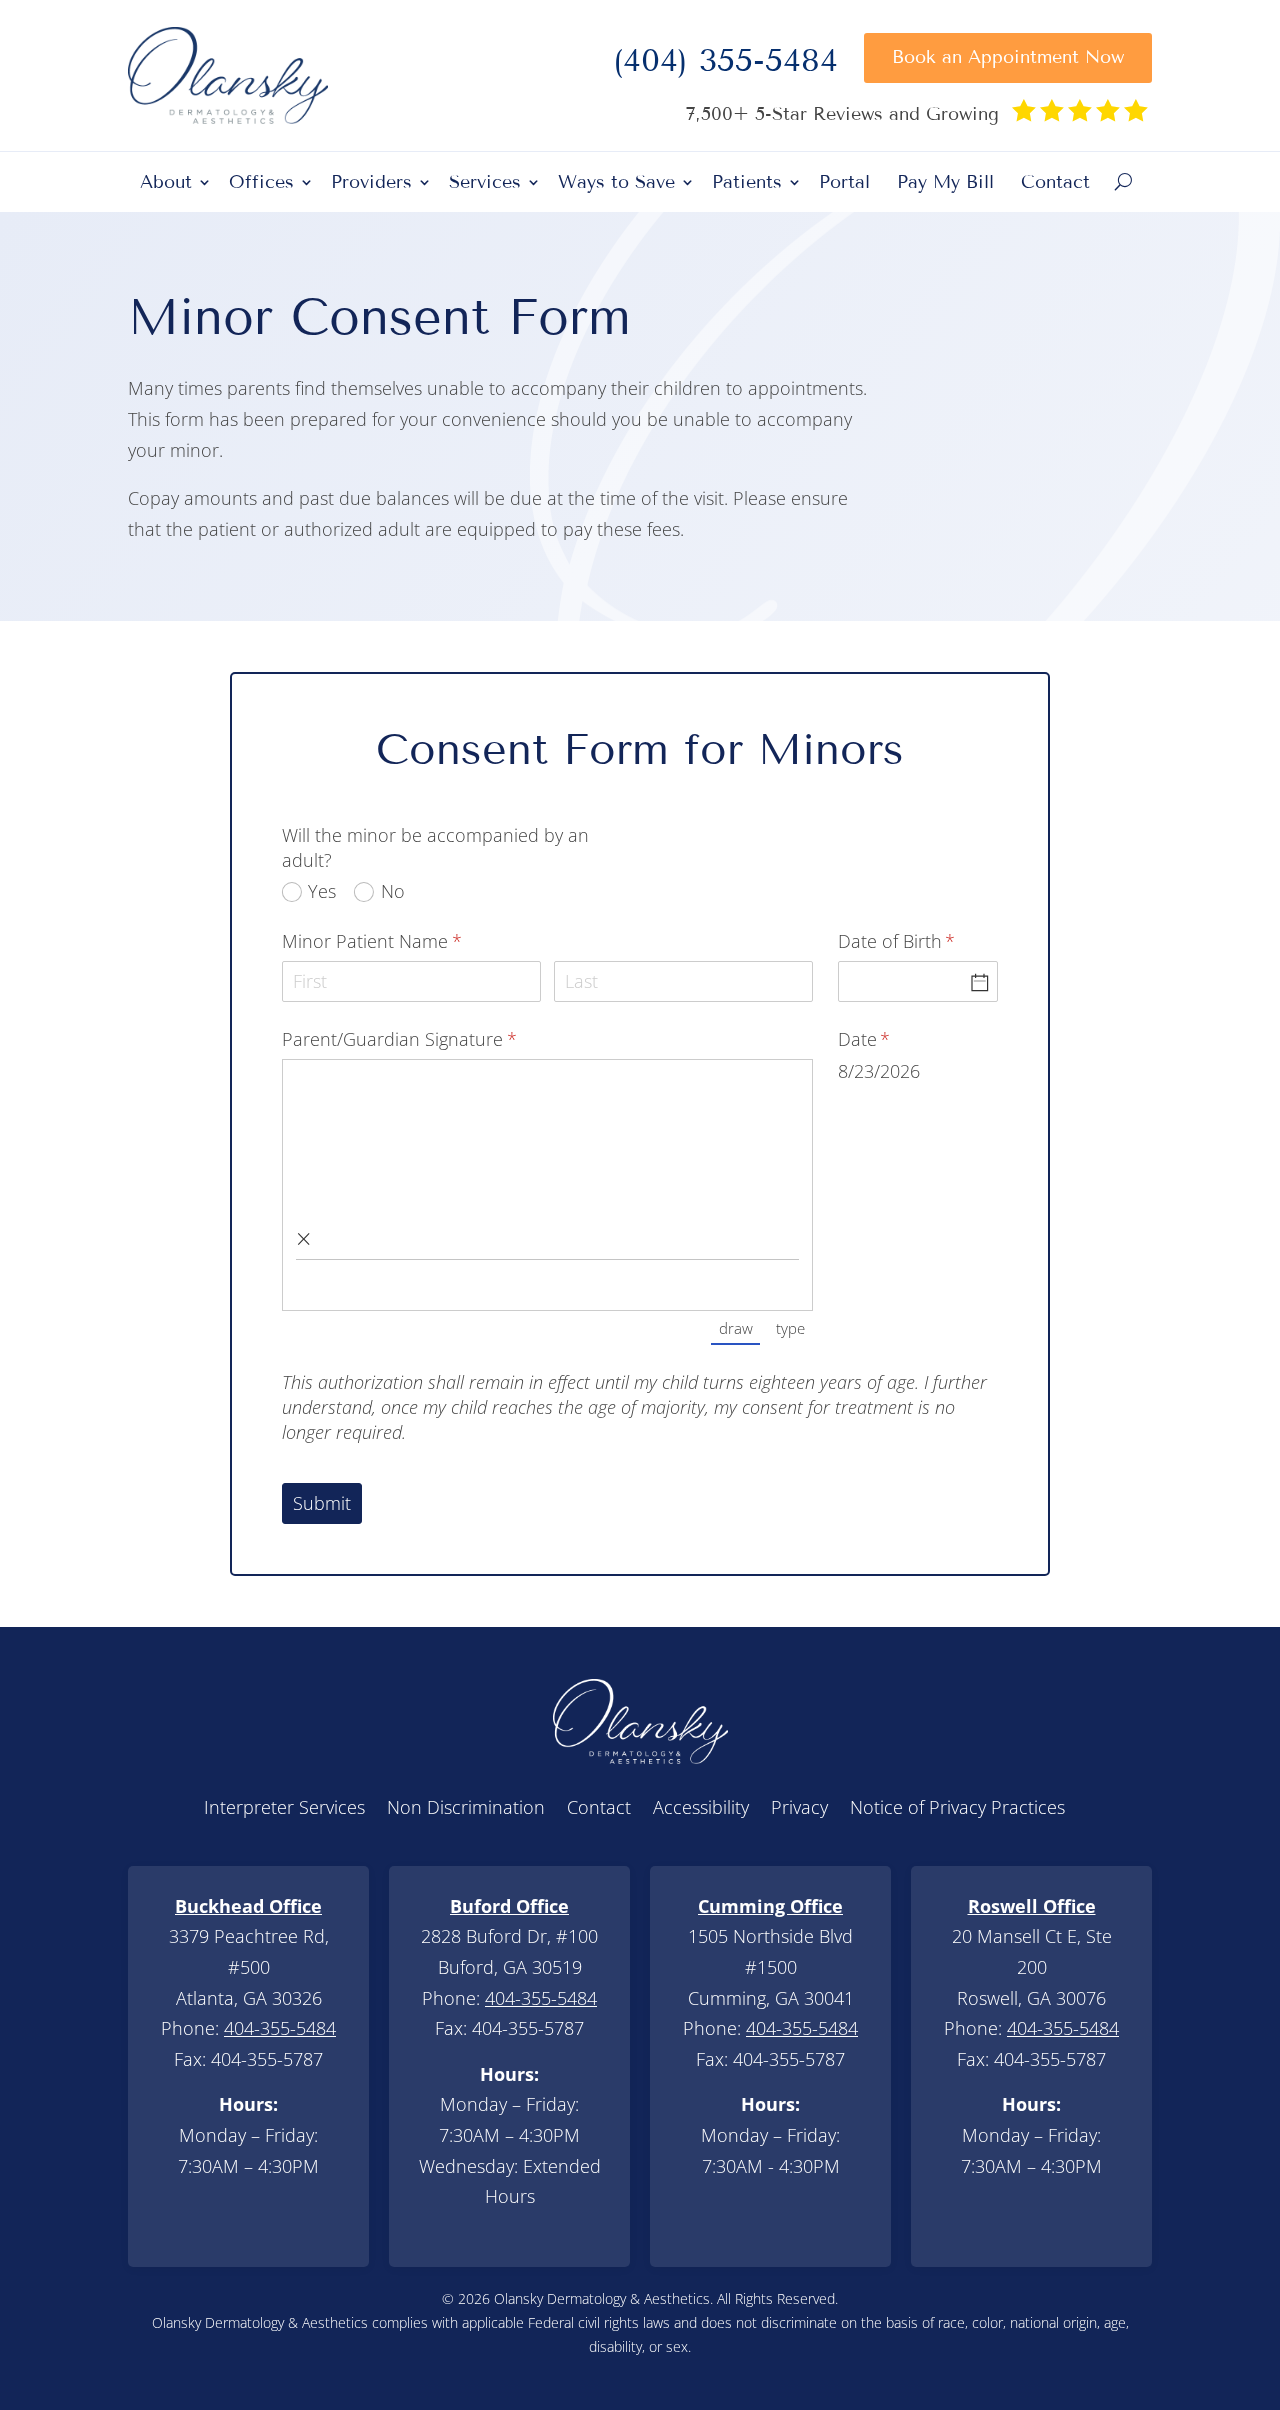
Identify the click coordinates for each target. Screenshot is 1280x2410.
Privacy (799, 1809)
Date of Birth (918, 941)
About (166, 184)
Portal (844, 184)
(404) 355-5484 (725, 66)
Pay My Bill (945, 184)
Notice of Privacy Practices (957, 1809)
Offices (261, 184)
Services (485, 184)
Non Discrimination (466, 1809)
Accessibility (701, 1809)
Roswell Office (1032, 1906)
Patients (747, 184)
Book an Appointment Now (1008, 57)
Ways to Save (616, 184)
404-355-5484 (280, 2028)
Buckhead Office (248, 1906)
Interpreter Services (284, 1809)
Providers (371, 184)
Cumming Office (770, 1906)
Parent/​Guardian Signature (433, 1039)
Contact (1055, 184)
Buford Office (509, 1906)
